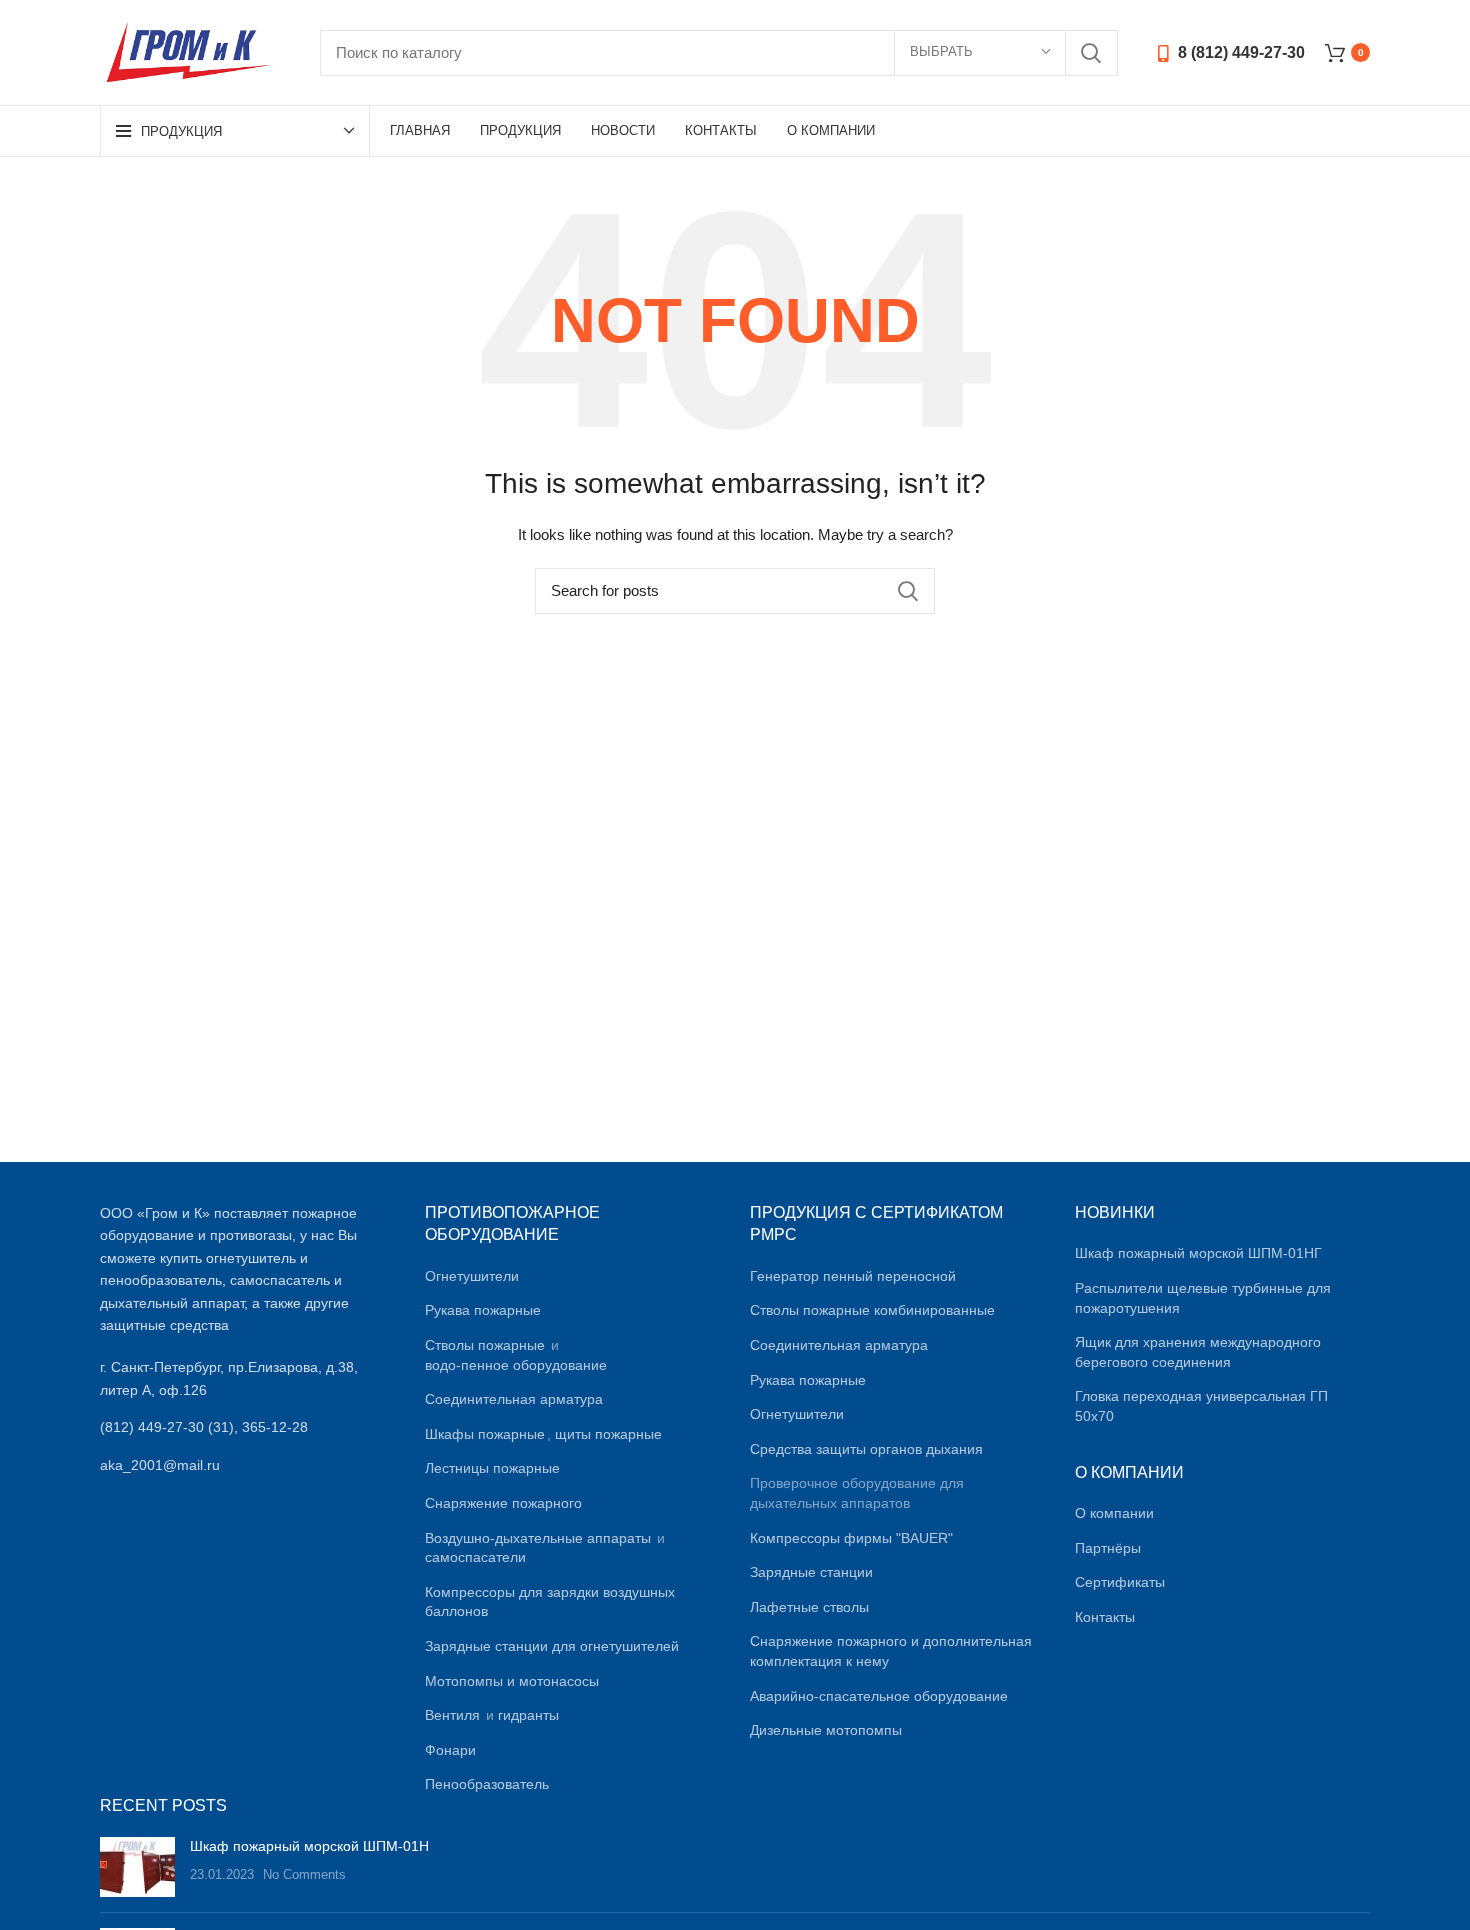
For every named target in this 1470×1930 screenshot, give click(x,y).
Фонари (450, 1750)
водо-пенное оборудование (516, 1365)
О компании (1114, 1513)
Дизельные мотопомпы (826, 1730)
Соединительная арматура (514, 1399)
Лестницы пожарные (492, 1468)
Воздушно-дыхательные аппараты (538, 1538)
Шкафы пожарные (485, 1434)
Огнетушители (472, 1276)
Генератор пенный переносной (853, 1276)
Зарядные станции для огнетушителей (552, 1646)
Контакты (1105, 1617)
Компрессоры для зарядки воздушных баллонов (550, 1602)
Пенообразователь (487, 1784)
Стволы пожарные (485, 1345)
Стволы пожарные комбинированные (872, 1310)
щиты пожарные (608, 1434)
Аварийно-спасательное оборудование (879, 1696)
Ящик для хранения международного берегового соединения (1198, 1352)
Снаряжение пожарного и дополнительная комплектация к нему (891, 1651)
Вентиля (452, 1715)
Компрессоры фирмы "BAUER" (851, 1538)
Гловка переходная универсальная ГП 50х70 (1201, 1406)
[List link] (247, 1427)
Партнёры (1108, 1548)
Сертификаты (1120, 1582)
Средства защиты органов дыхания (866, 1449)
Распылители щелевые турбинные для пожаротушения (1203, 1298)
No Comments (304, 1875)
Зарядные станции (811, 1572)
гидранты (528, 1715)
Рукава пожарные (483, 1310)
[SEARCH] (1091, 53)
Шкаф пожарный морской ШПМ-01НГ (1198, 1253)
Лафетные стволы (809, 1607)
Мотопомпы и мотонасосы (512, 1681)
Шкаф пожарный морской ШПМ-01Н (309, 1846)
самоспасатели (475, 1557)
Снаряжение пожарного (503, 1503)
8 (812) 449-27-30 (1239, 52)
